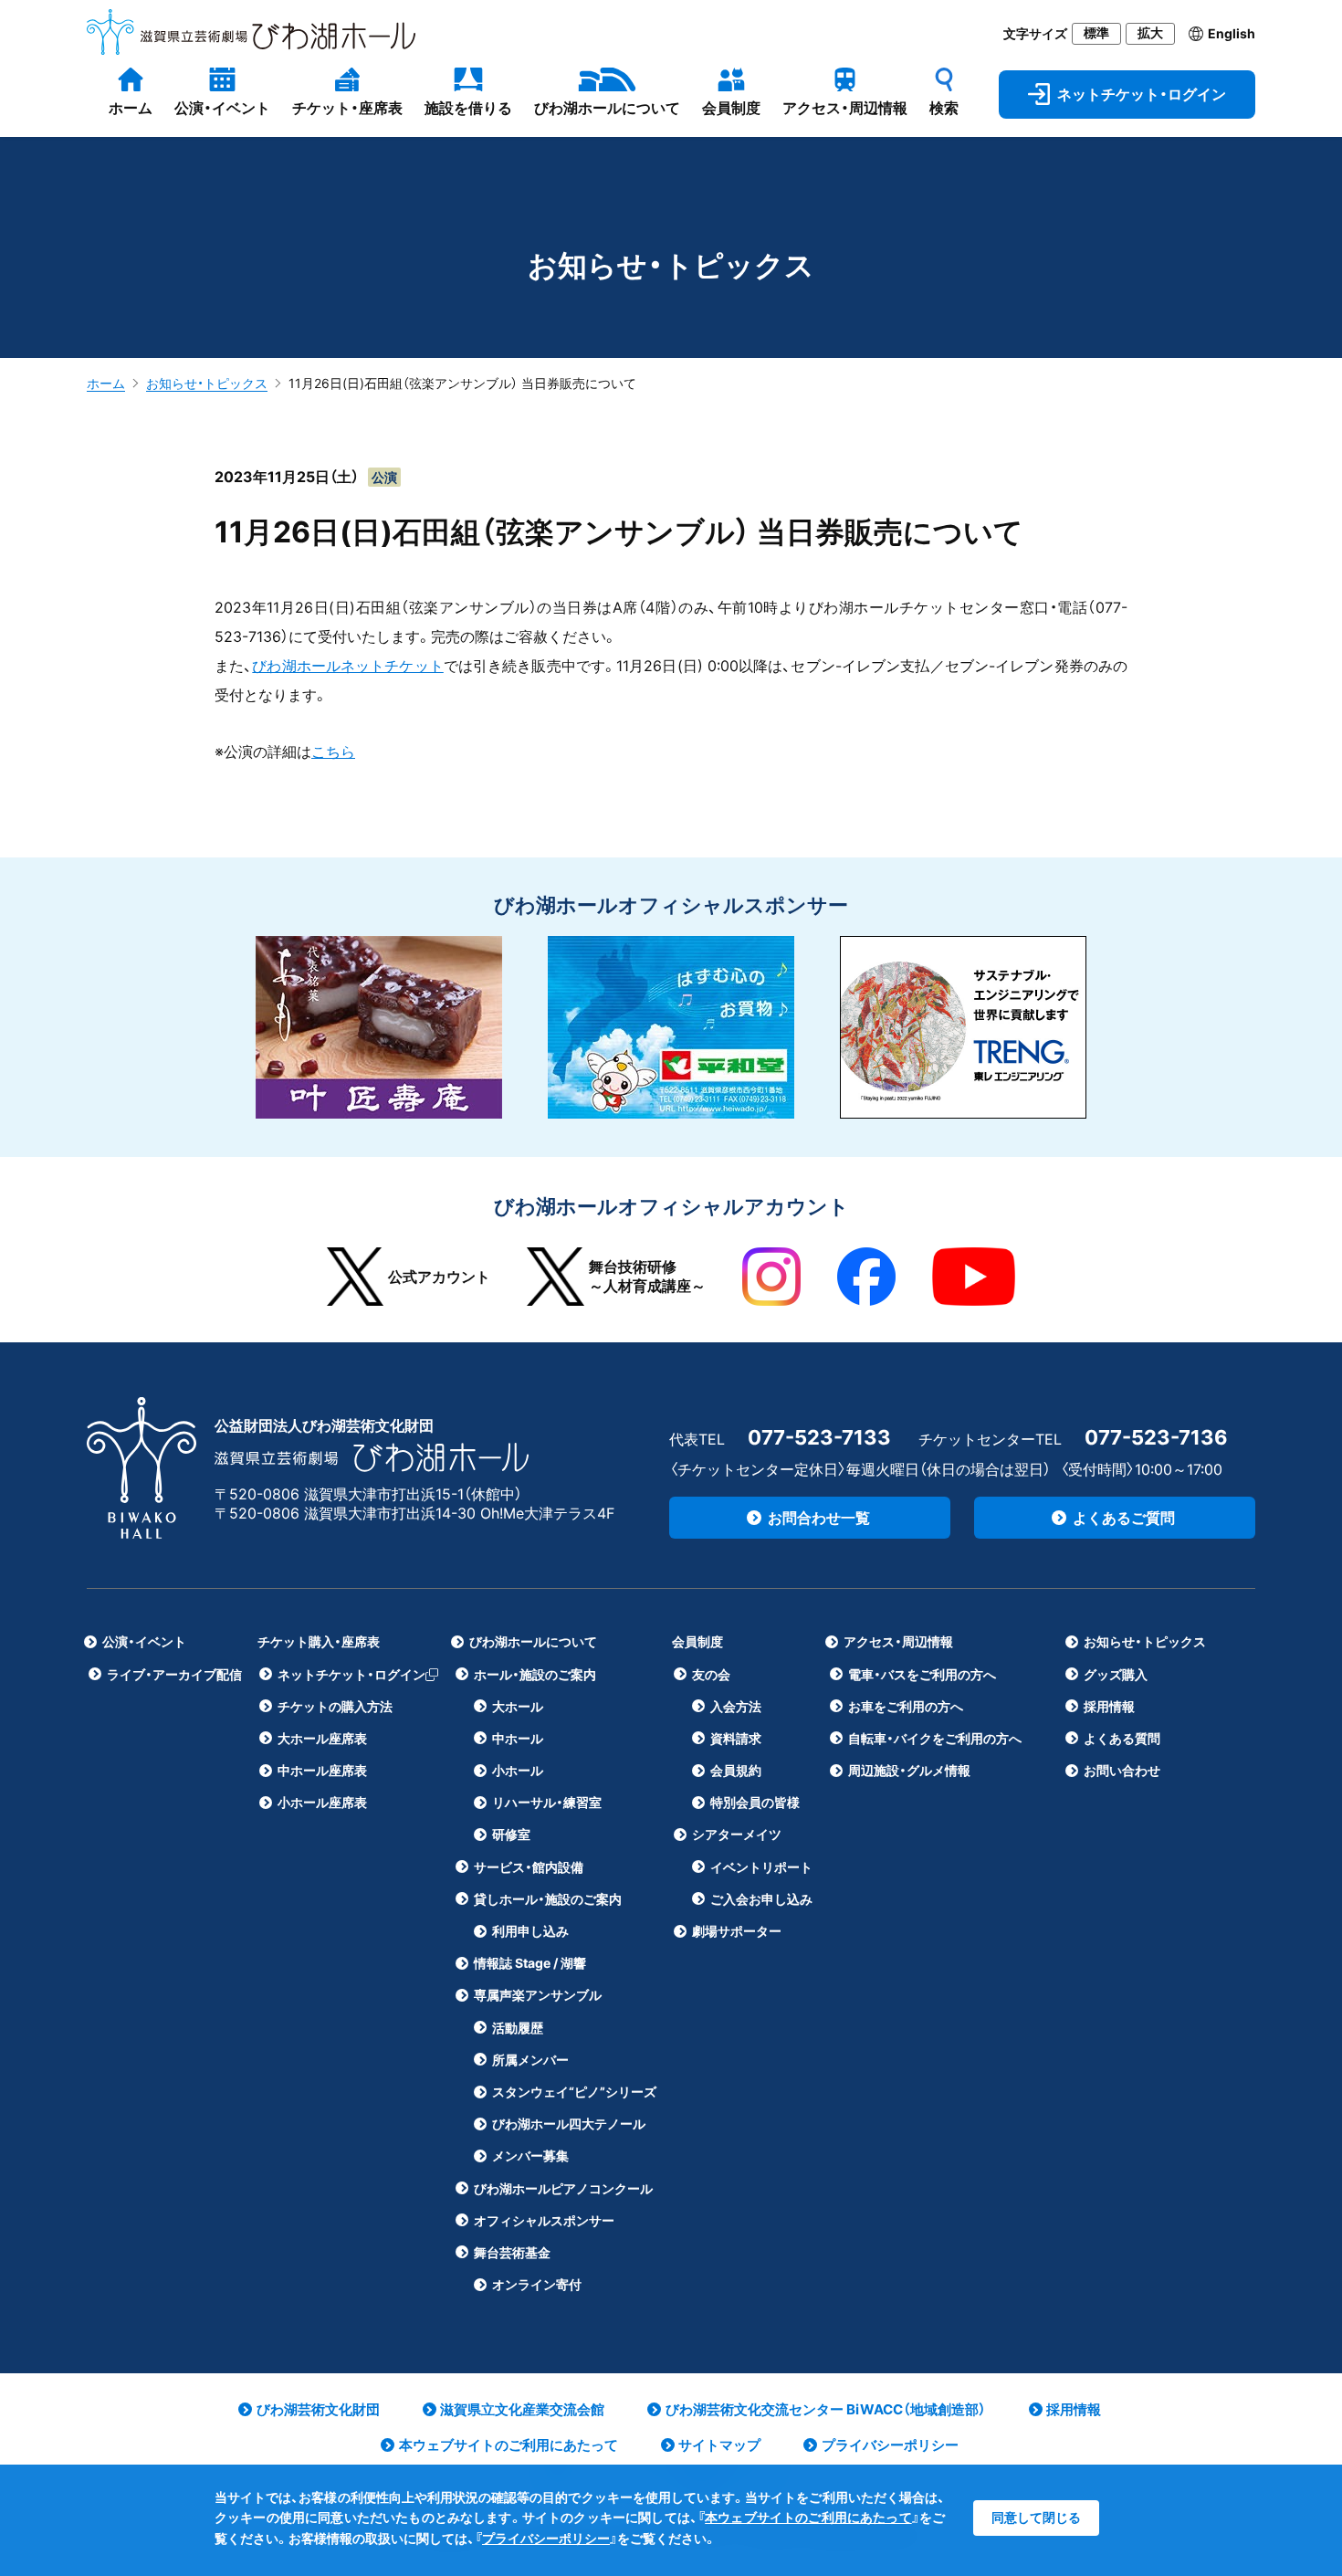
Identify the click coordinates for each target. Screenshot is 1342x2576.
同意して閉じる (1036, 2517)
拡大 (1150, 33)
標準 (1096, 33)
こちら (333, 752)
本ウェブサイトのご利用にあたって (808, 2517)
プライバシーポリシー (546, 2538)
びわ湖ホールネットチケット (347, 666)
